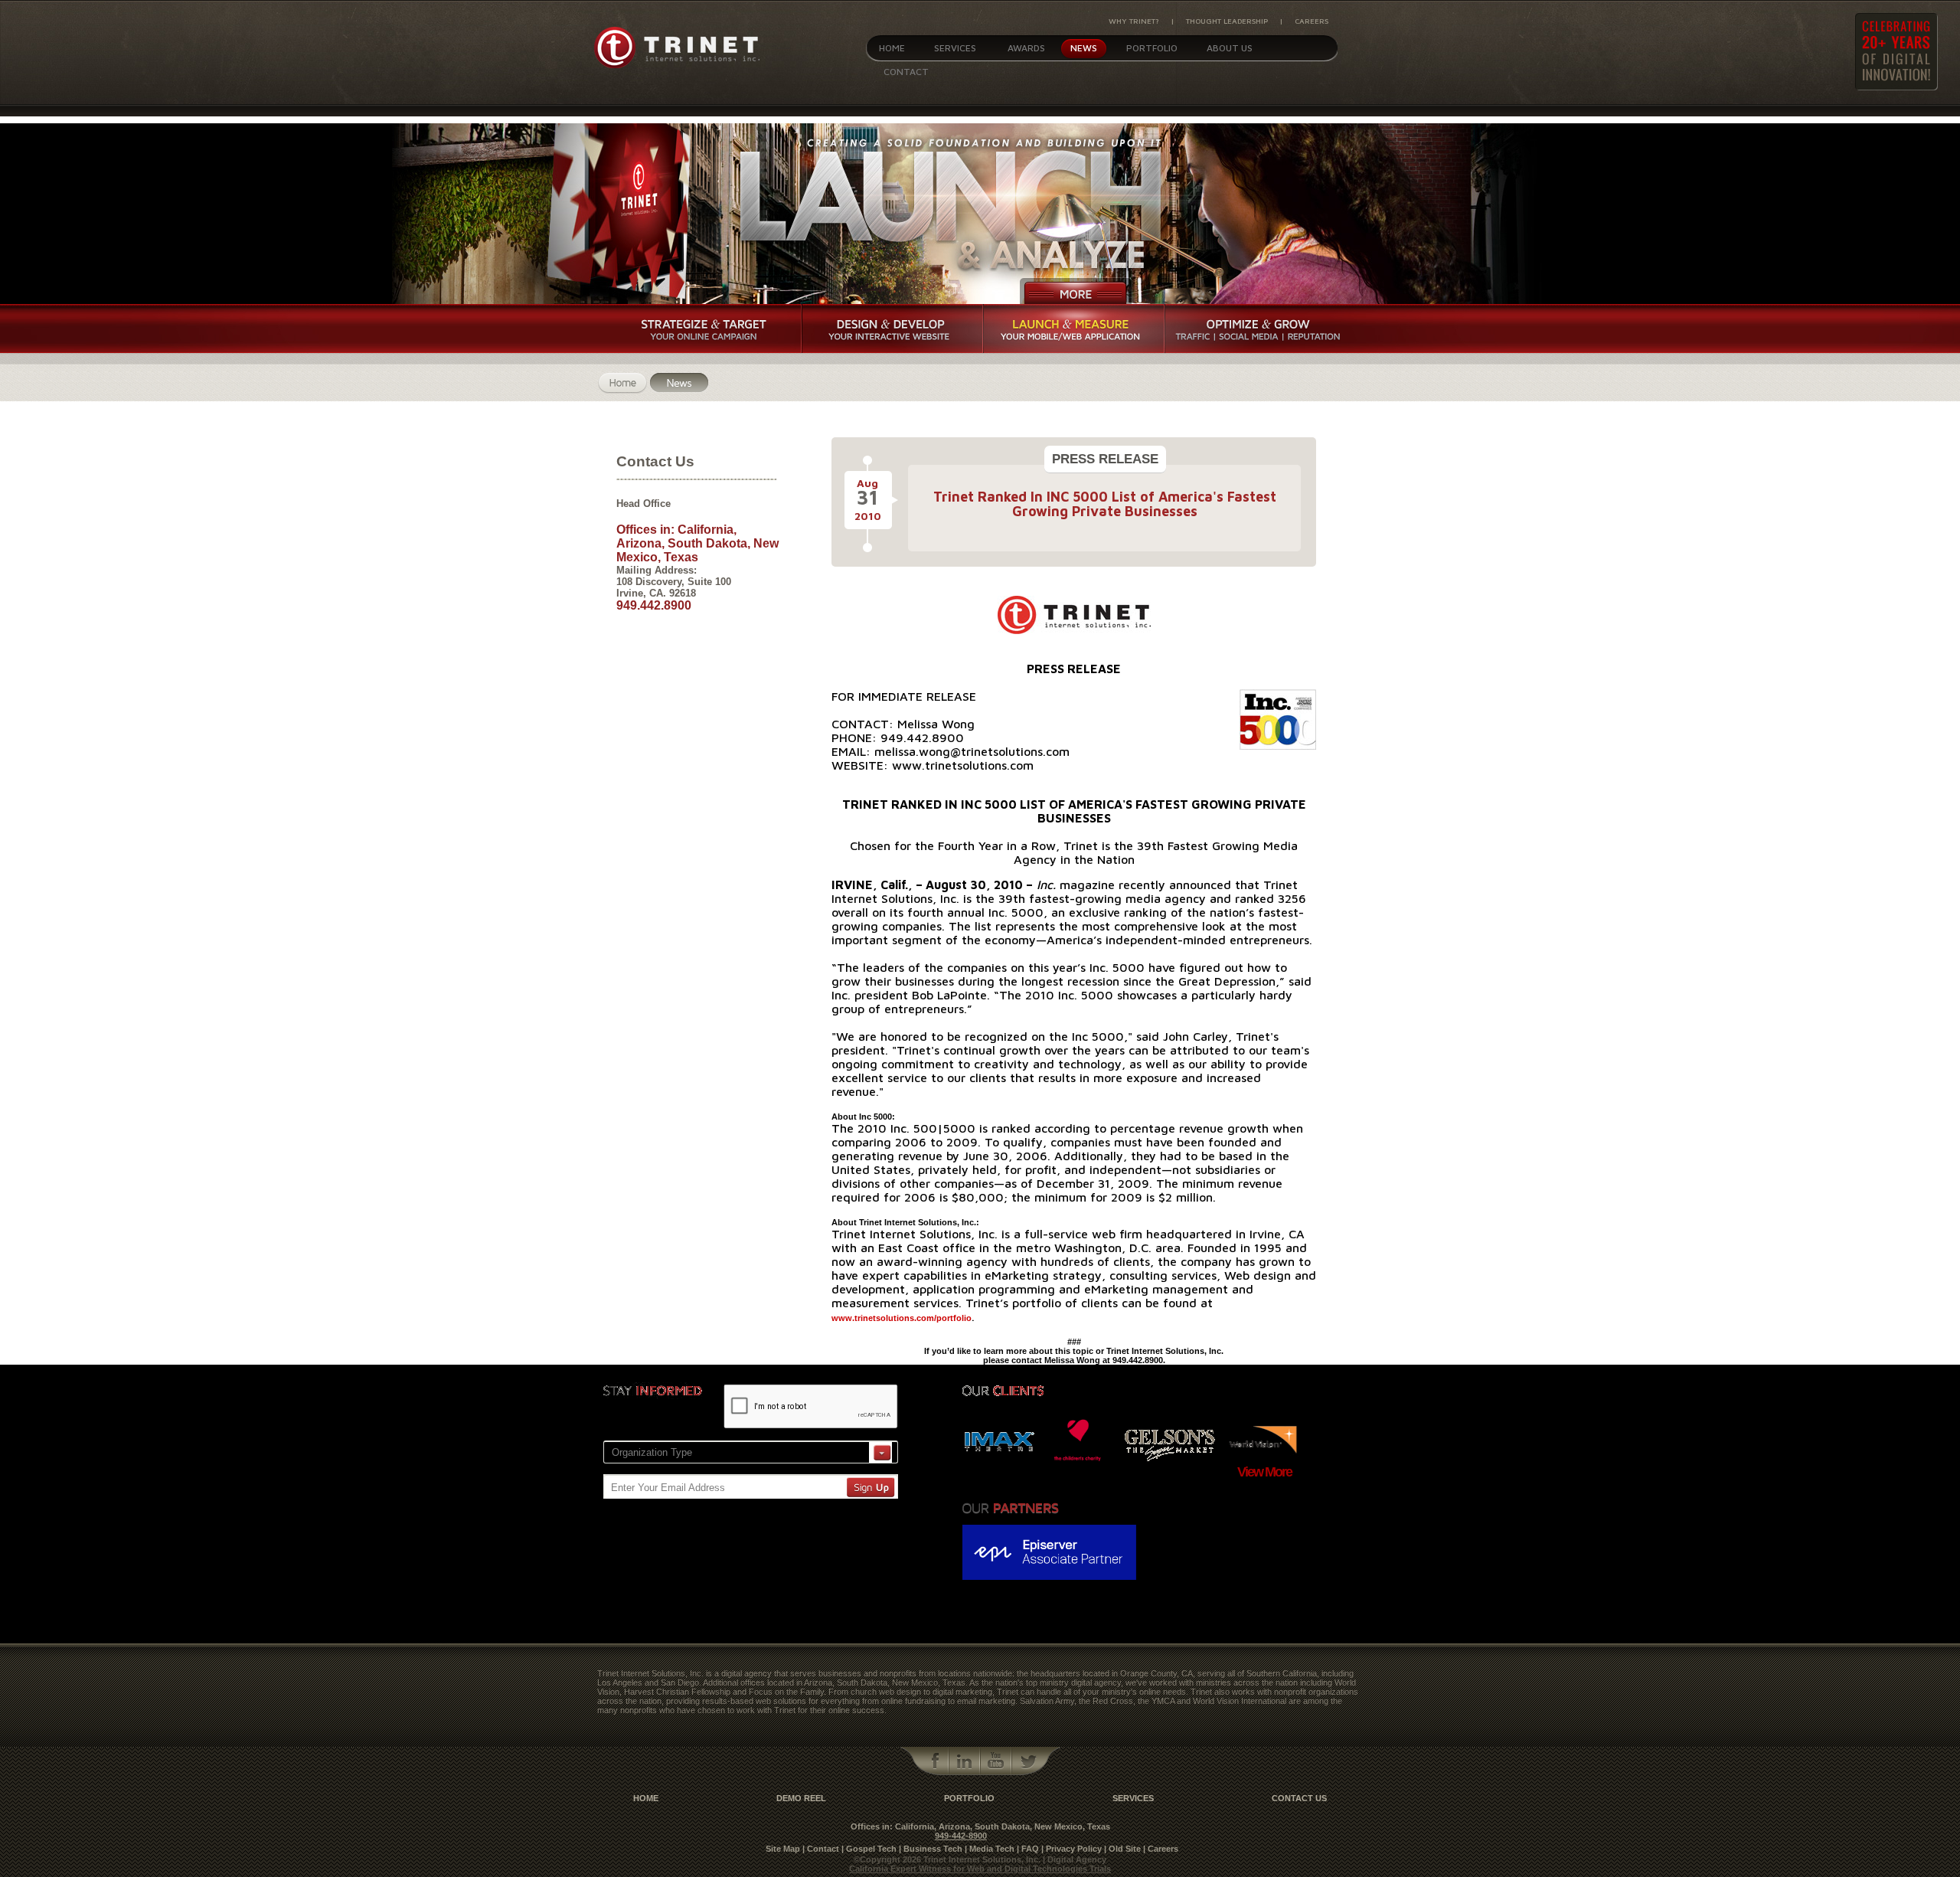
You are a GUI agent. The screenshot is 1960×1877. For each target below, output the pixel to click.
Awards (1026, 48)
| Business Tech (931, 1849)
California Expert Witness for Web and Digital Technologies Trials (980, 1869)
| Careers (1161, 1849)
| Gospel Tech (869, 1849)
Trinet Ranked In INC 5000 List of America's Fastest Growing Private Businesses (1105, 504)
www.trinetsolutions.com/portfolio (902, 1318)
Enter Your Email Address (668, 1488)
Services (955, 48)
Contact (906, 72)
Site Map (783, 1849)
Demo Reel (801, 1798)
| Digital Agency (1075, 1859)
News (1084, 48)
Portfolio (1152, 48)
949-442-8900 (961, 1836)
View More (1264, 1472)
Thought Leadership (1227, 21)
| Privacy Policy (1071, 1849)
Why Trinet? (1134, 21)
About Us (1230, 48)
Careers (1312, 21)
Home (892, 48)
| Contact (821, 1849)
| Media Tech (990, 1849)
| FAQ (1028, 1849)
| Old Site (1122, 1849)
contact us (1299, 1798)
